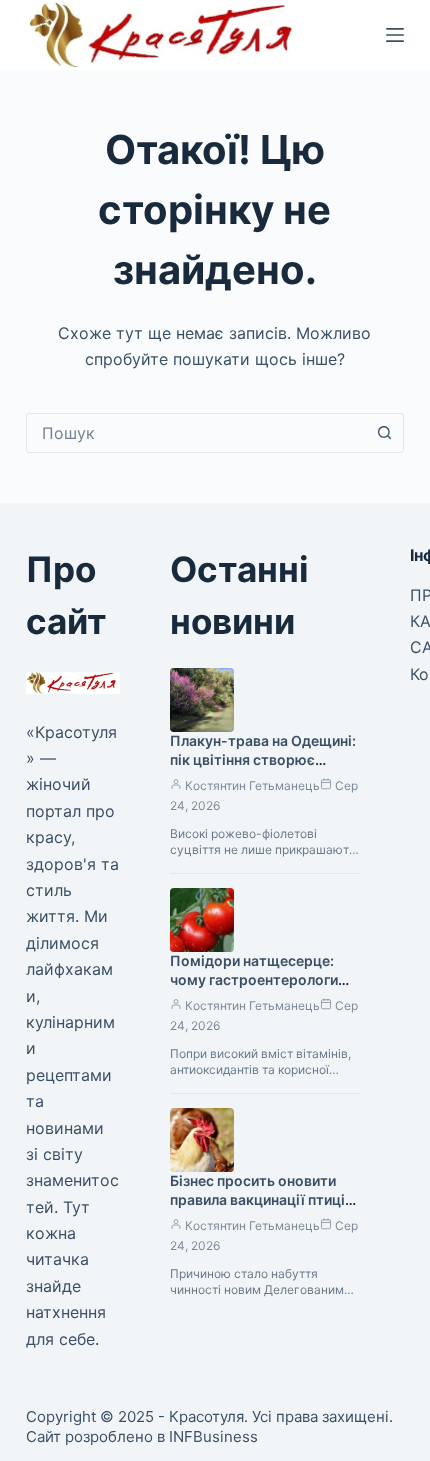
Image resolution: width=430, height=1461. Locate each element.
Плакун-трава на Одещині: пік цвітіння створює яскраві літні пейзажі (263, 759)
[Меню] (395, 35)
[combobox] (196, 433)
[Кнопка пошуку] (384, 433)
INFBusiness (213, 1436)
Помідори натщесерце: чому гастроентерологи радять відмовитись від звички (254, 989)
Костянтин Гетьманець (252, 785)
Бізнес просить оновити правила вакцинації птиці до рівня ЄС (257, 1199)
